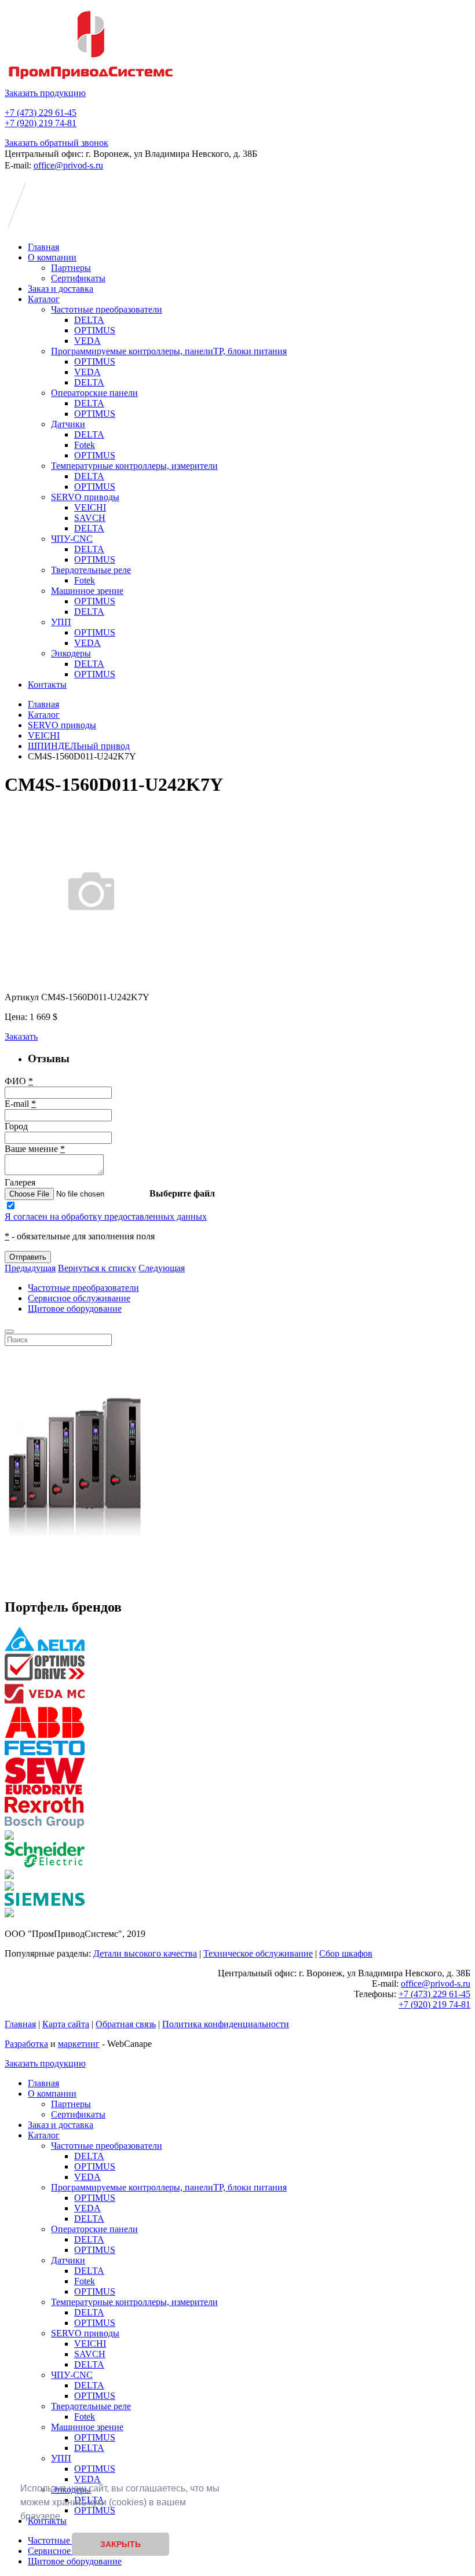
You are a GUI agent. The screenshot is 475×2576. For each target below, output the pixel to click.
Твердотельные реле (91, 570)
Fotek (85, 445)
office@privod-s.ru (68, 165)
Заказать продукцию (45, 93)
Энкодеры (71, 653)
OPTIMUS (95, 330)
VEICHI (90, 507)
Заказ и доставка (61, 289)
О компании (52, 257)
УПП (61, 622)
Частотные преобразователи (107, 309)
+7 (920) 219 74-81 (41, 123)
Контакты (47, 685)
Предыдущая (30, 1268)
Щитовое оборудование (75, 1309)
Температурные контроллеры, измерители (134, 466)
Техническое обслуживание (258, 1953)
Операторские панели (94, 393)
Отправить (28, 1257)
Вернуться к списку (97, 1268)
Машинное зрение (87, 591)
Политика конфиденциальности (226, 2024)
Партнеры (71, 268)
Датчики (68, 424)
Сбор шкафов (346, 1953)
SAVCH (90, 518)
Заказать (21, 1036)
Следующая (162, 1268)
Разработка (26, 2044)
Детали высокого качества (145, 1953)
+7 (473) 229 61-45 (41, 113)
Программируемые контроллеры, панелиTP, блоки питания (169, 351)
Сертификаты (78, 278)
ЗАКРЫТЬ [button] (120, 2544)
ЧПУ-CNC (72, 539)
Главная (43, 247)
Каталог (44, 299)
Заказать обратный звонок (56, 143)
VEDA (87, 341)
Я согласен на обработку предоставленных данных (106, 1217)
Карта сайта (66, 2024)
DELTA (89, 320)
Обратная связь (126, 2024)
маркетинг (79, 2044)
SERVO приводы (85, 497)
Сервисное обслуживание (79, 1298)
